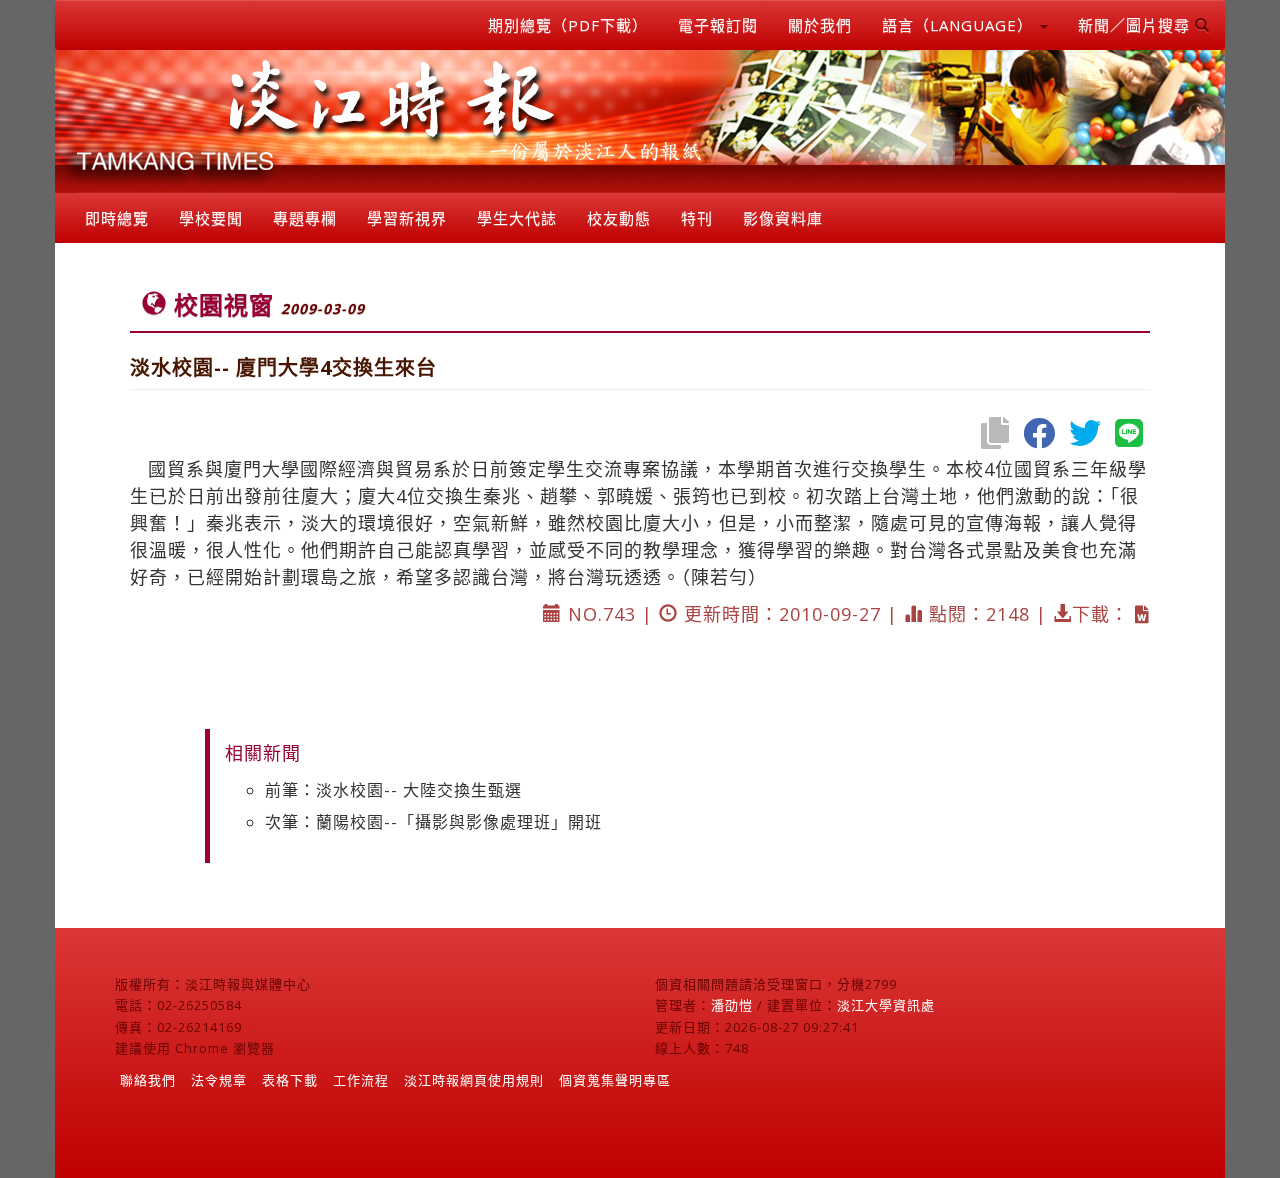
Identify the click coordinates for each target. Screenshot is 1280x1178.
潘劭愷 (732, 1005)
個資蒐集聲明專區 (615, 1080)
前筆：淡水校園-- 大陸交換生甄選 (393, 790)
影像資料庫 (783, 218)
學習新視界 (407, 218)
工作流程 (361, 1080)
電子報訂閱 (718, 25)
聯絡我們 (148, 1080)
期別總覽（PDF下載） (568, 25)
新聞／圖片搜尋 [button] (1136, 25)
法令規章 (219, 1080)
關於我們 (820, 25)
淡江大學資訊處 (886, 1005)
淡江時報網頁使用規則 (474, 1080)
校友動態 (619, 218)
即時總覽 (117, 218)
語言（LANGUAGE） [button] (960, 25)
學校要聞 (211, 218)
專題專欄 (305, 218)
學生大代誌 (517, 218)
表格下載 (290, 1080)
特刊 (697, 218)
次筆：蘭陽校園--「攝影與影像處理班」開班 (433, 822)
